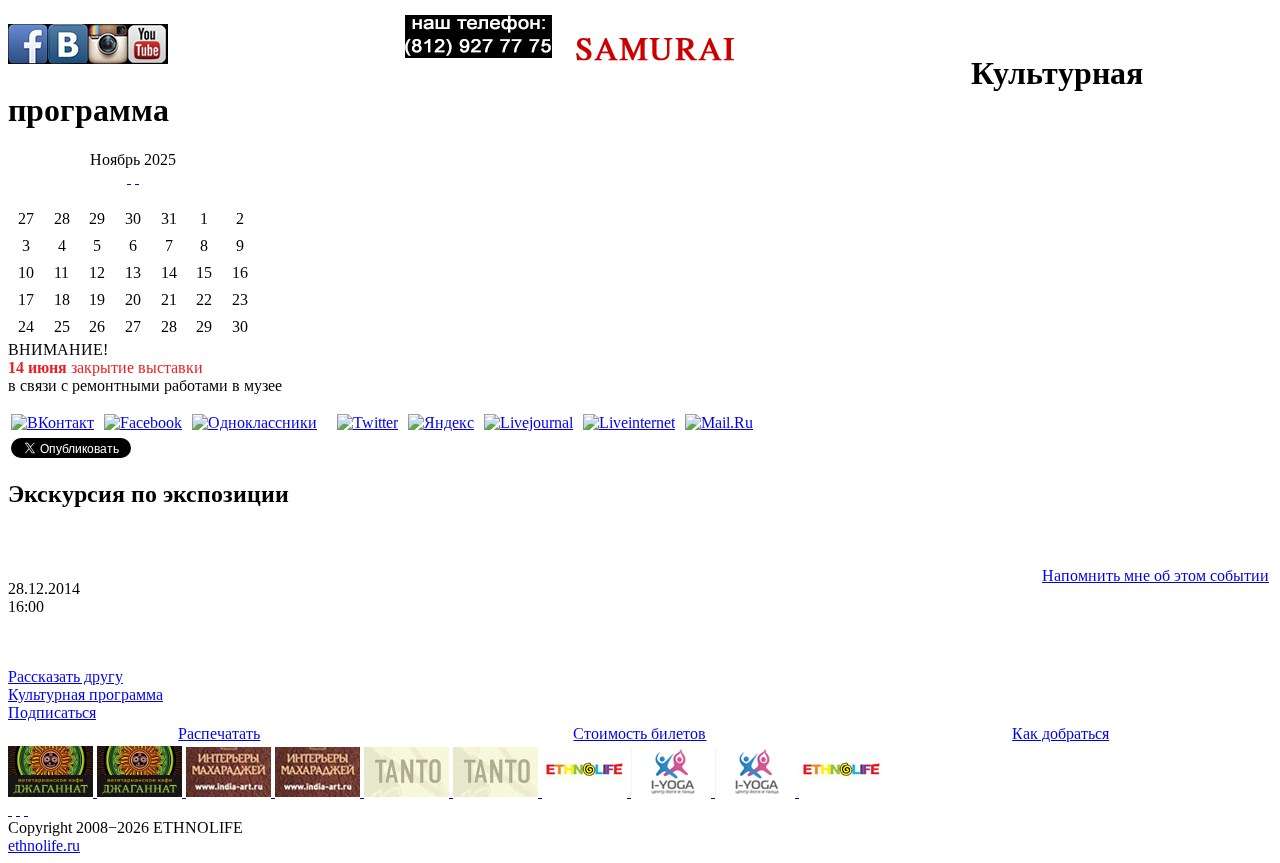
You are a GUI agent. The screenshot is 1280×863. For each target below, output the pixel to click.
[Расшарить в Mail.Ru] (719, 422)
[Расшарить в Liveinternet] (629, 422)
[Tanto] (408, 791)
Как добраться (1060, 733)
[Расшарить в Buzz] (327, 422)
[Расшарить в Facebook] (143, 422)
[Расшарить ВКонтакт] (52, 422)
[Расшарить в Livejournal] (528, 422)
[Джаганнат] (52, 791)
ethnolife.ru (44, 845)
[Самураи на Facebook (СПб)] (28, 44)
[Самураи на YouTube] (148, 44)
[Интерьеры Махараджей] (230, 791)
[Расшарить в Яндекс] (441, 422)
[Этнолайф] (586, 791)
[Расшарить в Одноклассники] (254, 422)
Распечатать (219, 733)
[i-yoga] (673, 791)
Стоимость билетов (639, 733)
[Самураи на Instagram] (108, 44)
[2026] (129, 177)
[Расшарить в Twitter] (367, 422)
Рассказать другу (65, 676)
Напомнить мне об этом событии (1155, 575)
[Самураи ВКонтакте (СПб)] (68, 44)
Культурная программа (85, 694)
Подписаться (52, 712)
